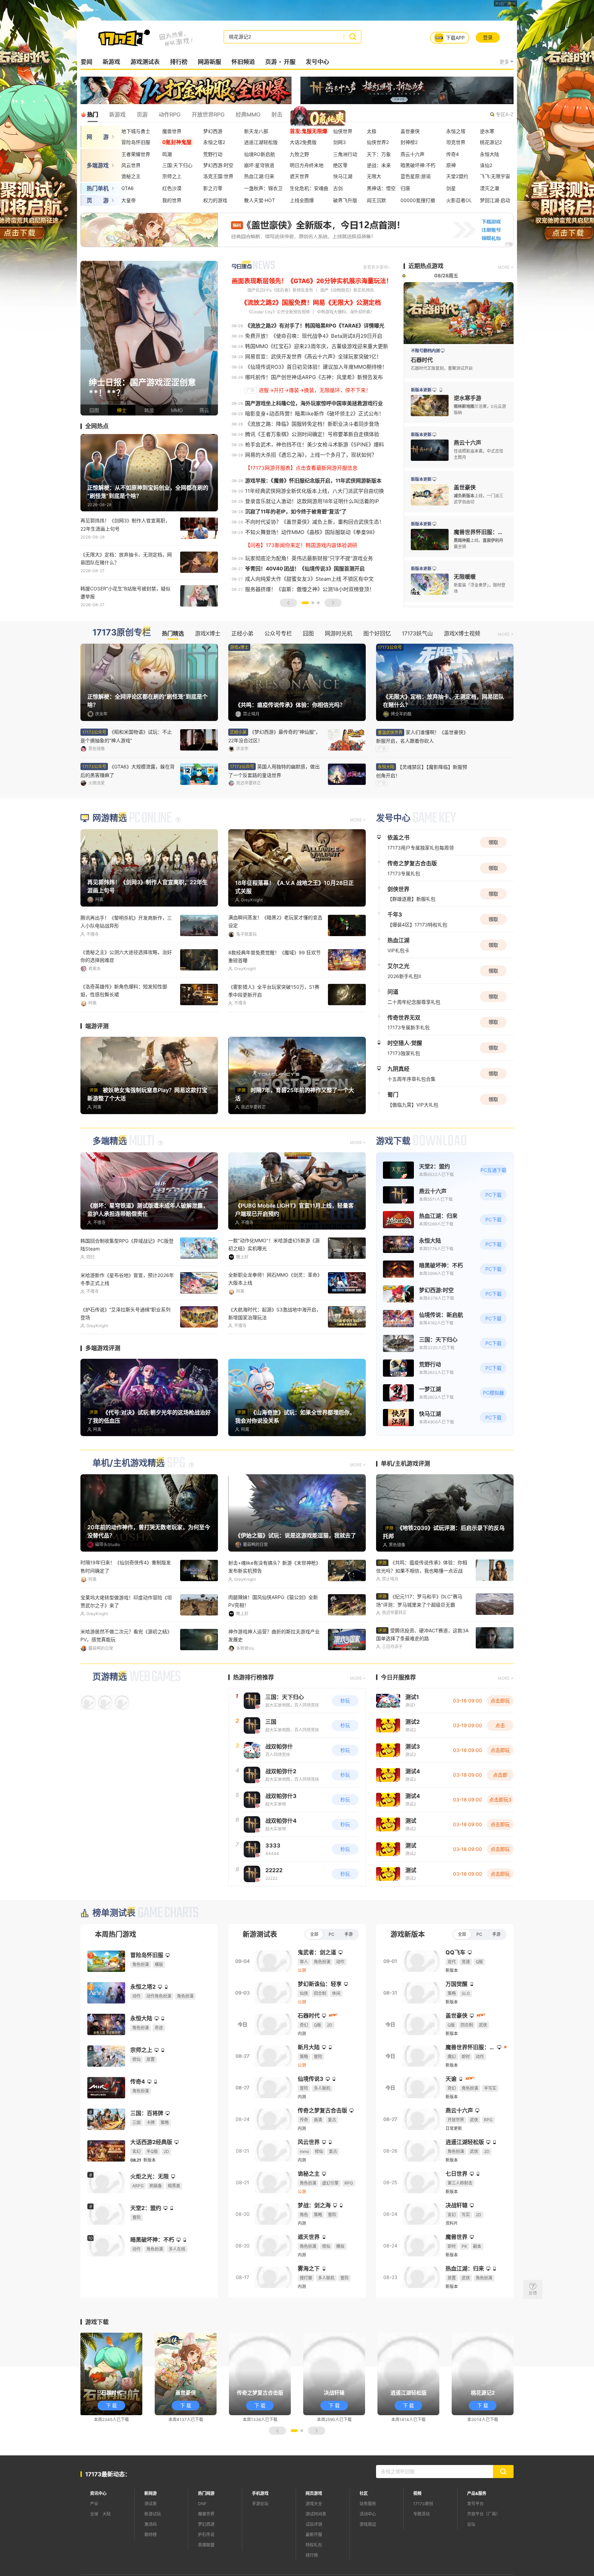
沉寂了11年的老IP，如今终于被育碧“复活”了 (296, 512)
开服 (289, 62)
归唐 (405, 188)
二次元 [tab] (329, 114)
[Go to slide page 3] (318, 603)
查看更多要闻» (376, 267)
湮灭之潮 (489, 188)
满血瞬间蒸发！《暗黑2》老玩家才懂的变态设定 (275, 963)
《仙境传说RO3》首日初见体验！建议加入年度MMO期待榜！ (316, 367)
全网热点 (97, 426)
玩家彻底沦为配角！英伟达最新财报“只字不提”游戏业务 (309, 558)
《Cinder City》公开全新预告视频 (278, 312)
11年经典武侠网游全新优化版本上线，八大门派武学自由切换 (315, 491)
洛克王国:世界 (218, 176)
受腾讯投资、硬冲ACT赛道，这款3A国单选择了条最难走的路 (422, 1675)
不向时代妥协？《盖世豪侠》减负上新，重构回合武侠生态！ (315, 522)
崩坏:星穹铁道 (259, 165)
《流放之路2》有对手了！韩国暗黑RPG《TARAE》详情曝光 (315, 326)
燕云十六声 (412, 154)
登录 (488, 37)
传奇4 (453, 154)
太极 (372, 131)
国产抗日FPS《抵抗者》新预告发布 (280, 290)
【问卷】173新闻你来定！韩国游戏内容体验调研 (301, 545)
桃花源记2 (491, 142)
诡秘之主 (131, 176)
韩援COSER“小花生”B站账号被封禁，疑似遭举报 (125, 592)
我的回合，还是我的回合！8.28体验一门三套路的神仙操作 (126, 1354)
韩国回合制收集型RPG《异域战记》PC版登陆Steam (127, 1285)
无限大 (374, 176)
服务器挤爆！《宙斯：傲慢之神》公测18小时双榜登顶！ (310, 589)
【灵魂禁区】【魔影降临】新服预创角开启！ (422, 771)
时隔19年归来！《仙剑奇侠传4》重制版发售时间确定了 (126, 1607)
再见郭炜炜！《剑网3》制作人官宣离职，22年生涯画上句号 (125, 524)
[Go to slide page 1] (305, 603)
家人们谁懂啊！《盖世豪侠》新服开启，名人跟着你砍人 (422, 736)
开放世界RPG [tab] (208, 114)
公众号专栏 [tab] (278, 633)
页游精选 (110, 1716)
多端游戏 (98, 165)
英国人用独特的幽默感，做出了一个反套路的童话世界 (274, 771)
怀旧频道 (243, 62)
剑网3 (339, 142)
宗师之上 (172, 176)
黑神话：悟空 (381, 188)
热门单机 (98, 188)
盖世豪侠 (410, 131)
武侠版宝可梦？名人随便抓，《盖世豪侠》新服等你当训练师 (127, 1676)
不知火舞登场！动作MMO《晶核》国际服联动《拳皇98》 (311, 532)
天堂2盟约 (457, 176)
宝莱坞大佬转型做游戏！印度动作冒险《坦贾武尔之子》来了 (126, 1642)
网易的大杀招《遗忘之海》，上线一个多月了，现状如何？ (311, 455)
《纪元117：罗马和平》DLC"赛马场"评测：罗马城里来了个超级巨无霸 (419, 1641)
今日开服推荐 (398, 1717)
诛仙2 (486, 165)
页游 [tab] (142, 114)
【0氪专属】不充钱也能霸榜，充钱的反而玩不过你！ (276, 1676)
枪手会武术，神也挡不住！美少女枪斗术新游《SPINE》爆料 (315, 445)
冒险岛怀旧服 (136, 142)
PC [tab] (332, 1974)
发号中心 (317, 62)
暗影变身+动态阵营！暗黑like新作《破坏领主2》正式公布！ (315, 414)
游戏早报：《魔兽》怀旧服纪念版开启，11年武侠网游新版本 (313, 481)
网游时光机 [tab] (339, 633)
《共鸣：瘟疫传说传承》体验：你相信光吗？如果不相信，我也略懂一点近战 (422, 1607)
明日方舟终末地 (307, 165)
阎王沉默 (376, 200)
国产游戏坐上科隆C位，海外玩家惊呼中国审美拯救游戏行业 (314, 403)
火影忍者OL (459, 200)
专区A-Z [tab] (505, 114)
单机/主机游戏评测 (405, 1504)
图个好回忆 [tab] (377, 633)
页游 (271, 62)
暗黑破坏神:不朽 (418, 165)
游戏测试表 (145, 62)
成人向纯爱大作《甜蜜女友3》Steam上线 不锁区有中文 (309, 579)
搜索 (353, 37)
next (211, 338)
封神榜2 (409, 142)
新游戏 (111, 62)
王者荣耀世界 (136, 154)
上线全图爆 (302, 200)
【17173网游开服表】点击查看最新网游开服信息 (301, 468)
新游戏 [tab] (117, 114)
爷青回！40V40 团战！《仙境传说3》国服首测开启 (305, 569)
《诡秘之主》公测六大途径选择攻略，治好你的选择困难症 (126, 997)
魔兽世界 (172, 131)
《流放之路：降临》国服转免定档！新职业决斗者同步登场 (312, 424)
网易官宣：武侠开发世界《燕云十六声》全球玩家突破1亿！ (313, 357)
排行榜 (179, 62)
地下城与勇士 (136, 131)
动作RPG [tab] (169, 114)
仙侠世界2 (378, 142)
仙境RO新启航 (260, 154)
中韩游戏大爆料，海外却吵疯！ (346, 312)
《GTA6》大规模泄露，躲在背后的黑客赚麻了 (128, 771)
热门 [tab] (92, 114)
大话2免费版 (303, 142)
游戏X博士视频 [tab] (462, 633)
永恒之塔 (456, 131)
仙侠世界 (343, 131)
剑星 (451, 188)
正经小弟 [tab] (242, 633)
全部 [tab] (314, 1974)
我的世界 (172, 200)
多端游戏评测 (103, 1389)
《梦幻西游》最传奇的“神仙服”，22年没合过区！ (274, 736)
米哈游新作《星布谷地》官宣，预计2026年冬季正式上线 (127, 1320)
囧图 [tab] (308, 633)
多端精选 (110, 1182)
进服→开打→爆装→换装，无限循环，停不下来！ (315, 390)
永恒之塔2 (214, 142)
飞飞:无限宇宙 (495, 176)
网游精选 (110, 859)
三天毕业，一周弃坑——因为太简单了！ (272, 1028)
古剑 (338, 188)
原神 (451, 165)
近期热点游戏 (426, 266)
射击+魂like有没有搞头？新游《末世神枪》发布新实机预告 (274, 1607)
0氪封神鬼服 (177, 142)
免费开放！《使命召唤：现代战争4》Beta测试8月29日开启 (314, 336)
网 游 (98, 137)
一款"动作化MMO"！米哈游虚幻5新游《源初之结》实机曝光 (274, 1285)
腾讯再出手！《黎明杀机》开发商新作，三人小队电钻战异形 (126, 963)
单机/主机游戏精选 (129, 1504)
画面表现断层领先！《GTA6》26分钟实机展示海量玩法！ (312, 281)
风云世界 (131, 165)
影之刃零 (213, 188)
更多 (504, 62)
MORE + (506, 267)
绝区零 (340, 165)
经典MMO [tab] (248, 114)
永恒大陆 (489, 154)
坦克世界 (456, 142)
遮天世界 (299, 176)
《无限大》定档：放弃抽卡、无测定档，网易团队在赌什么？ (126, 558)
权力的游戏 (215, 200)
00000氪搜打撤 (418, 200)
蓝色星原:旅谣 (416, 176)
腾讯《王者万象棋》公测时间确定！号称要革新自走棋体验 (312, 434)
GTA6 (128, 188)
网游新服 (209, 62)
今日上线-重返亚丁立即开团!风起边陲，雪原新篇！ (273, 1354)
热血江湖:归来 (259, 176)
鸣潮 (167, 154)
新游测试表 (260, 1974)
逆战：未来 (379, 165)
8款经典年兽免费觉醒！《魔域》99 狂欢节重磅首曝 (274, 998)
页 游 (98, 200)
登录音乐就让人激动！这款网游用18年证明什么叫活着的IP (312, 501)
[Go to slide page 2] (313, 603)
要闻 (86, 62)
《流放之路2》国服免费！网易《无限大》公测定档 (311, 303)
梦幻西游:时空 (218, 165)
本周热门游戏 (115, 1974)
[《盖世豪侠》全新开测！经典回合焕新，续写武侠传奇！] (149, 338)
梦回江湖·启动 (495, 200)
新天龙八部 (256, 131)
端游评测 (97, 1067)
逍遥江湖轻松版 (261, 142)
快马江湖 (343, 176)
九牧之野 (299, 154)
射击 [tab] (277, 114)
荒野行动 (213, 154)
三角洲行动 (345, 154)
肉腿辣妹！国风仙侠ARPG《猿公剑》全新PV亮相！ (273, 1642)
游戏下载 (393, 1182)
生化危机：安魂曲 (309, 188)
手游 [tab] (349, 1974)
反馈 (533, 2293)
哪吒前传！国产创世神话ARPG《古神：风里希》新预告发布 (314, 377)
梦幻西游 (213, 131)
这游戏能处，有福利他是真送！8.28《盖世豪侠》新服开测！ (126, 1032)
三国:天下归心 (177, 165)
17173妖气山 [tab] (417, 633)
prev (87, 338)
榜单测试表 (114, 1953)
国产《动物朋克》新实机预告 (347, 290)
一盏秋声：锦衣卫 (263, 188)
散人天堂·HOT (260, 200)
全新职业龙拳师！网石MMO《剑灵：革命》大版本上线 (275, 1319)
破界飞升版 (345, 200)
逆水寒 (487, 131)
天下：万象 (379, 154)
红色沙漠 (172, 188)
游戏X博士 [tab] (208, 633)
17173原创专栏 (122, 632)
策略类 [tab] (301, 114)
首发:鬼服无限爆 (309, 131)
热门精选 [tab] (173, 633)
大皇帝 (129, 200)
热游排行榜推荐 (254, 1717)
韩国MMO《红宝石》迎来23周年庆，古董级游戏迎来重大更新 (317, 346)
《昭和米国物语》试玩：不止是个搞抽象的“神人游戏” (126, 736)
